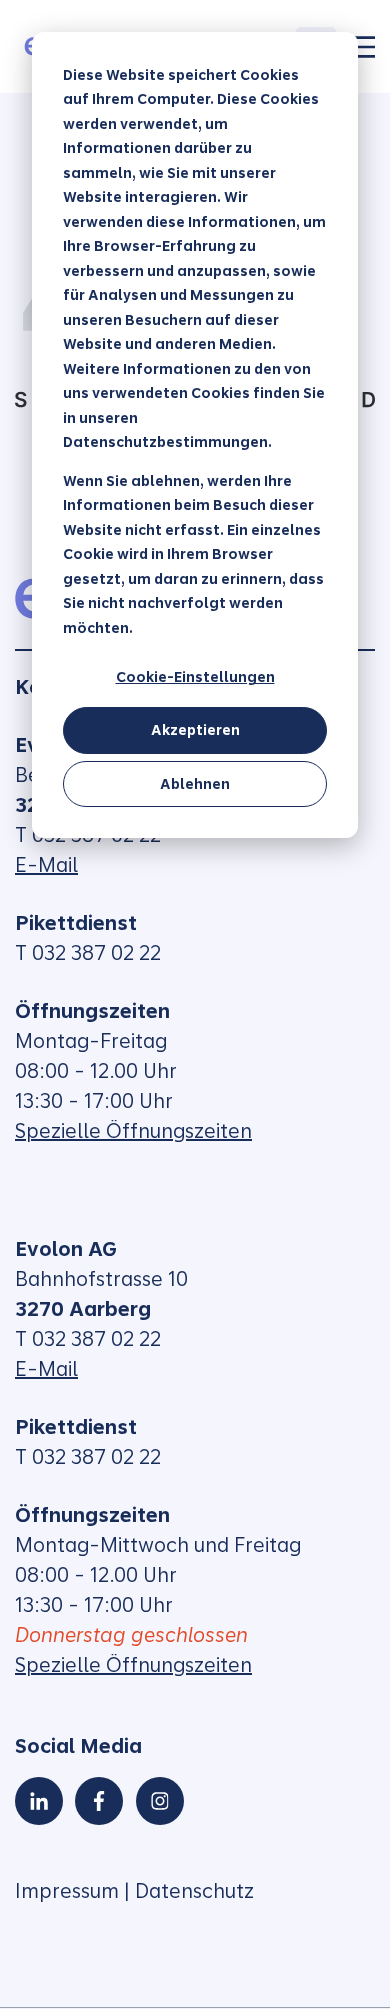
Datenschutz (194, 1891)
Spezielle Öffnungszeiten (133, 1131)
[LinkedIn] (39, 1801)
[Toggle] (363, 47)
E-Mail (46, 865)
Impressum (67, 1891)
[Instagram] (160, 1801)
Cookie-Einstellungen (195, 677)
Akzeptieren (195, 730)
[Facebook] (99, 1801)
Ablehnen (195, 784)
